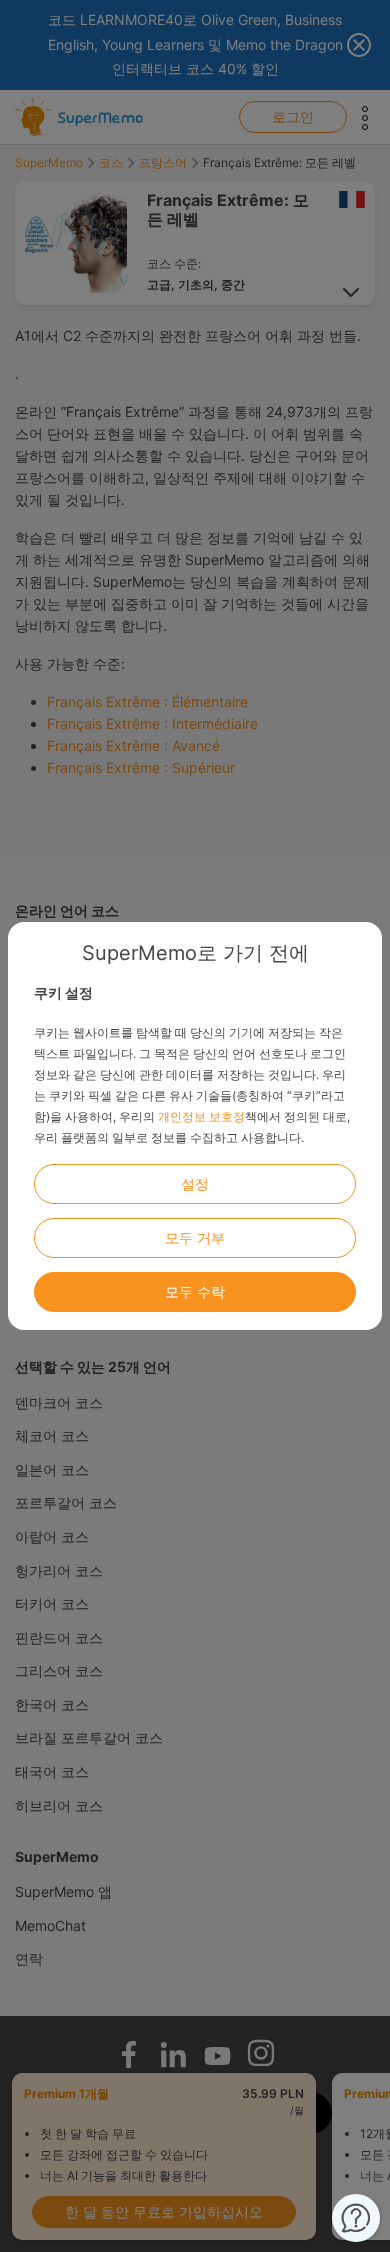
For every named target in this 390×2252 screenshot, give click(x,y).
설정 (195, 1183)
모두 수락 (195, 1291)
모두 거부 (195, 1237)
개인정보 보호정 (201, 1116)
